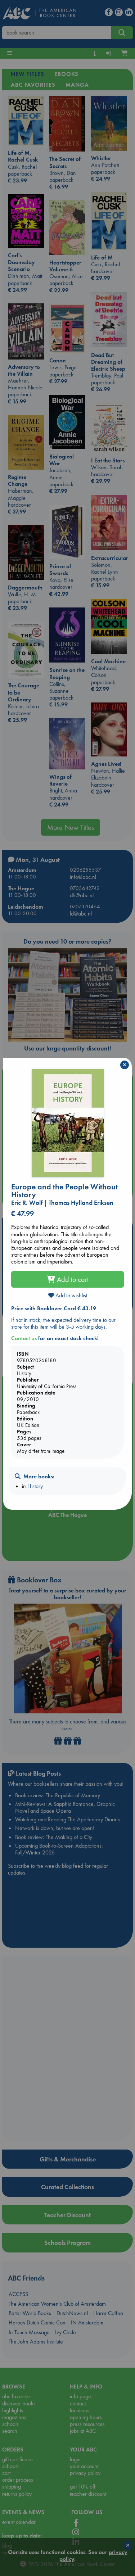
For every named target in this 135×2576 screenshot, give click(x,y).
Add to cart (72, 1279)
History (35, 1486)
